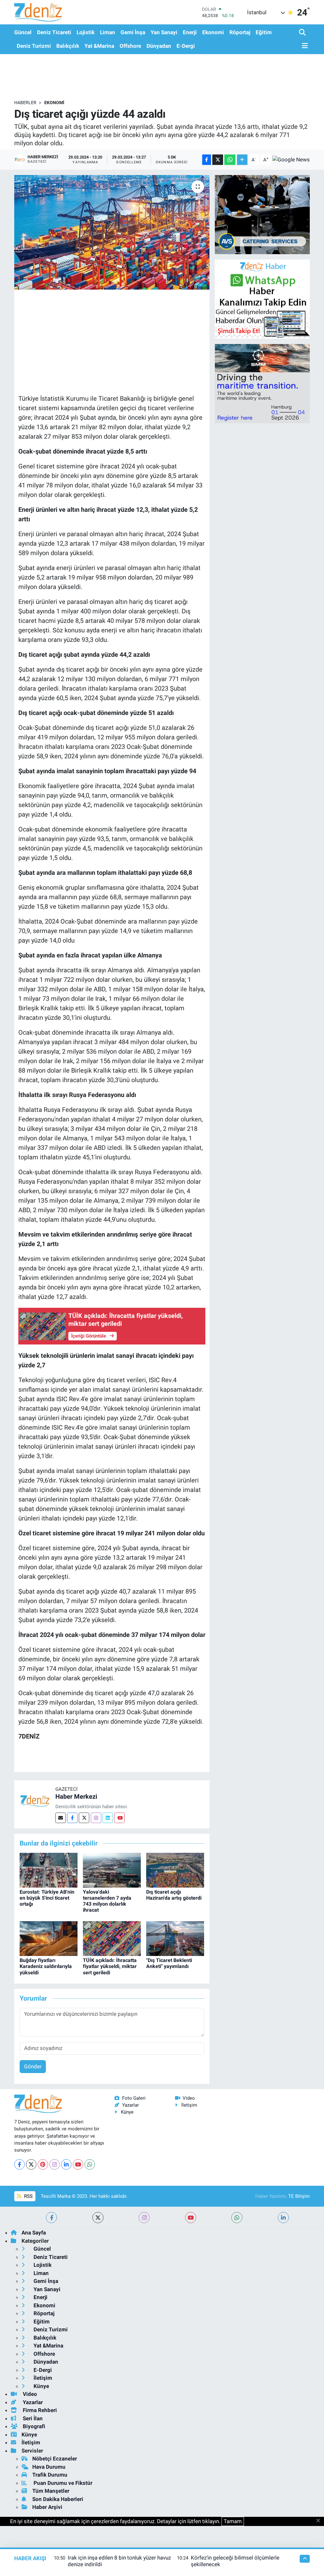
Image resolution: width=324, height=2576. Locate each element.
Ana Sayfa (34, 2233)
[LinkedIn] (66, 2164)
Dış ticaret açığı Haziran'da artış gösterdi (174, 1895)
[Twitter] (84, 1818)
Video (189, 2098)
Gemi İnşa (133, 32)
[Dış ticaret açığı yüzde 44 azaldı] (112, 232)
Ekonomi (213, 32)
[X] (31, 2164)
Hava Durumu (49, 2467)
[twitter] (98, 2218)
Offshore (130, 46)
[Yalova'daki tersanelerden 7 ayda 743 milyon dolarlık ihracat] (112, 1870)
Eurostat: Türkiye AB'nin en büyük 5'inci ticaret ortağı (47, 1898)
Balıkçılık (68, 46)
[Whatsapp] (90, 2164)
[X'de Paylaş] (218, 160)
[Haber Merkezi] (35, 1800)
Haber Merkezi (76, 1796)
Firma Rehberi (39, 2410)
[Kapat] (320, 2521)
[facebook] (51, 2218)
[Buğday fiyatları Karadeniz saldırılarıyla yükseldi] (49, 1938)
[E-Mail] (61, 1818)
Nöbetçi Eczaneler (55, 2459)
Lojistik (86, 32)
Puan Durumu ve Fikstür (62, 2483)
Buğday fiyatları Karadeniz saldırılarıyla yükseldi (46, 1966)
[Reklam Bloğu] (262, 214)
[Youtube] (119, 1818)
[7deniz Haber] (38, 12)
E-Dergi (186, 46)
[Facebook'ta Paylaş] (207, 160)
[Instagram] (96, 1818)
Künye (127, 2112)
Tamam (233, 2521)
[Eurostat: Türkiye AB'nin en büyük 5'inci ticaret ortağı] (49, 1870)
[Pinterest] (43, 2164)
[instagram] (144, 2218)
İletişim (189, 2105)
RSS (28, 2196)
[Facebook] (72, 1818)
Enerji (190, 32)
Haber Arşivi (47, 2507)
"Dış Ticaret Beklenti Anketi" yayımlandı (169, 1963)
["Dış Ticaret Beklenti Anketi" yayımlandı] (175, 1938)
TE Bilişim (299, 2196)
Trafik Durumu (50, 2475)
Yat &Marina (99, 46)
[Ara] (303, 33)
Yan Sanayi (164, 32)
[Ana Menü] (303, 46)
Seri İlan (32, 2418)
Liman (108, 32)
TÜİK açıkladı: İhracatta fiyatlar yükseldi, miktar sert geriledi (110, 1966)
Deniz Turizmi (34, 46)
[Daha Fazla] (242, 160)
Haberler (25, 103)
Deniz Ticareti (54, 32)
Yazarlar (131, 2105)
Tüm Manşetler (51, 2491)
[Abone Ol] (291, 160)
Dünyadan (159, 46)
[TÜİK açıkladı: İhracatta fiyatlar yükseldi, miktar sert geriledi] (112, 1938)
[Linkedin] (108, 1818)
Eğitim (264, 32)
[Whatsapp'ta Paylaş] (230, 160)
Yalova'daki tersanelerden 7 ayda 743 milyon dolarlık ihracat (107, 1901)
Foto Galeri (134, 2098)
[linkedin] (283, 2218)
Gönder (33, 2066)
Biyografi (33, 2426)
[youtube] (191, 2218)
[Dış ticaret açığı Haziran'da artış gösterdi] (175, 1870)
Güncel (23, 32)
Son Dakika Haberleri (58, 2499)
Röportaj (240, 32)
